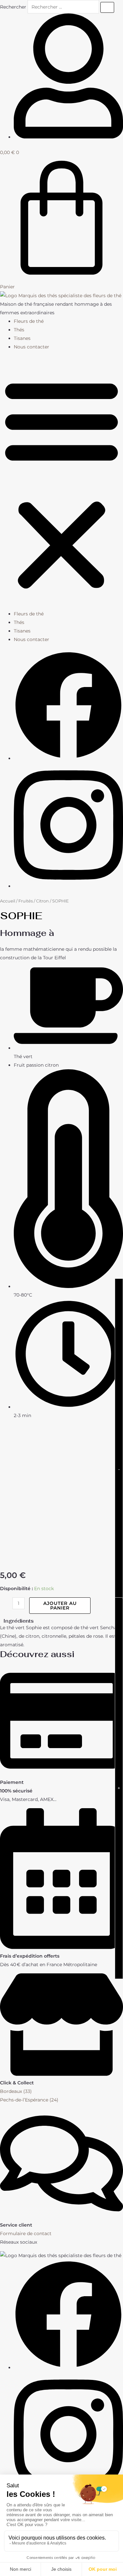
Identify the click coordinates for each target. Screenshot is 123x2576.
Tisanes (22, 338)
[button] (61, 484)
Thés (19, 330)
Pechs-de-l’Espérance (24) (29, 2100)
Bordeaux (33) (16, 2091)
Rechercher (14, 7)
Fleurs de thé (29, 321)
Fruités (26, 901)
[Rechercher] (107, 7)
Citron (42, 901)
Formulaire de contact (26, 2233)
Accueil (8, 901)
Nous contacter (31, 347)
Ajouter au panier (60, 1606)
